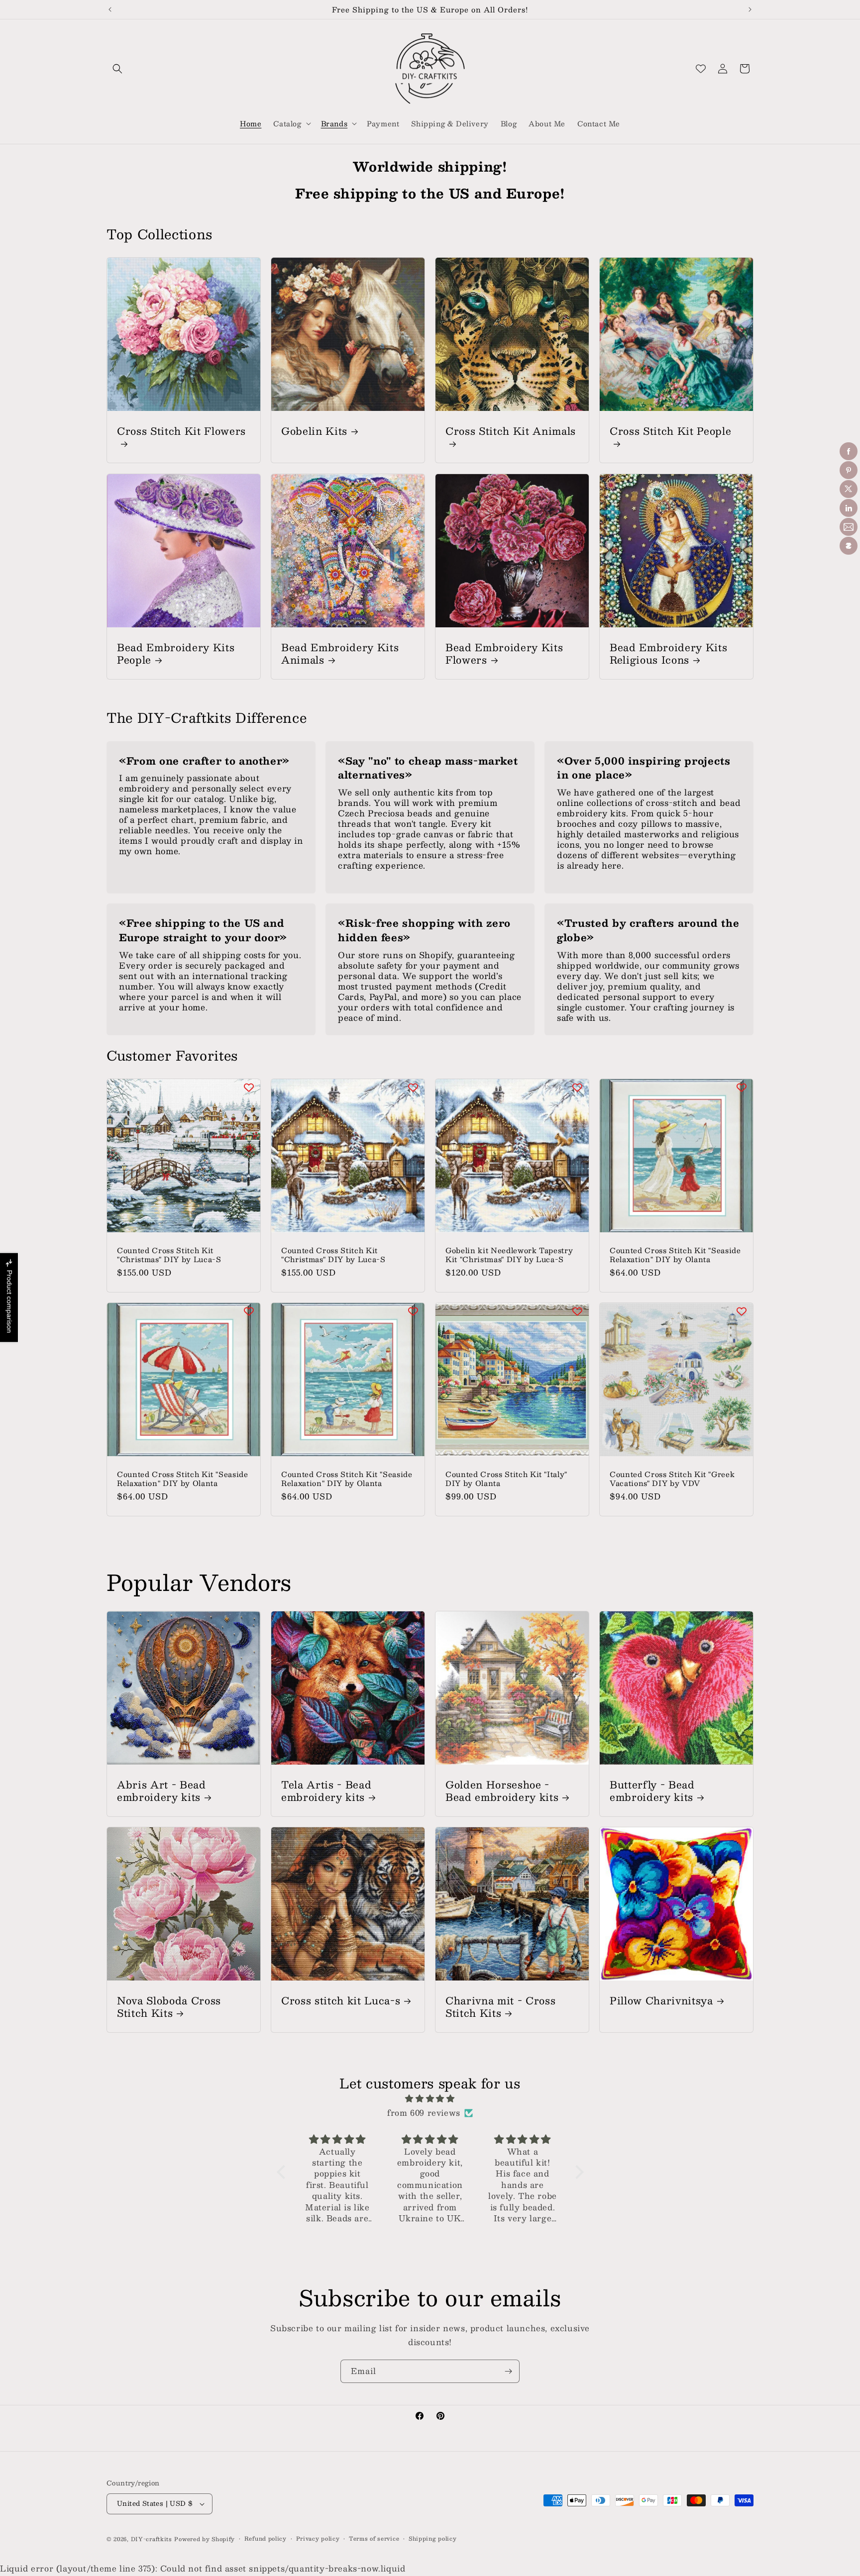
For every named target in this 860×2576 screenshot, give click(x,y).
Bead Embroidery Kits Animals (340, 653)
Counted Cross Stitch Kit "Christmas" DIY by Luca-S (169, 1255)
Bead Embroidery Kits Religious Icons (668, 653)
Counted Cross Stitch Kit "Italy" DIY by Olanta (506, 1479)
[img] (430, 2099)
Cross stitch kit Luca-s (341, 2000)
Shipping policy (433, 2539)
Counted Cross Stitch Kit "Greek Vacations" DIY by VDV (672, 1479)
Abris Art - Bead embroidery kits (161, 1790)
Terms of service (374, 2539)
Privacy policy (318, 2539)
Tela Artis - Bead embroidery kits (326, 1790)
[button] (117, 69)
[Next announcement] (750, 9)
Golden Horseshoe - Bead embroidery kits (502, 1790)
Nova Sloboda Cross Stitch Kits (169, 2006)
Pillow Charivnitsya (661, 2000)
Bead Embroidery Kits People (176, 653)
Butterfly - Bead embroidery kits (652, 1790)
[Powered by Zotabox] (849, 546)
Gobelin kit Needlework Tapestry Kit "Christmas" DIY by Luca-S (509, 1255)
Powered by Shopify (205, 2539)
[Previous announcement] (110, 9)
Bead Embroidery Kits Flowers (504, 653)
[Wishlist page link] (701, 69)
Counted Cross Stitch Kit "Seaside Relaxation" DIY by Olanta (675, 1255)
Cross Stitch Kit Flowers (181, 432)
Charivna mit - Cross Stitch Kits (500, 2006)
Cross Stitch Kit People (670, 432)
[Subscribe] (508, 2371)
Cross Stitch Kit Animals (511, 432)
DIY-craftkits (152, 2539)
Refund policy (266, 2539)
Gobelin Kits (314, 431)
